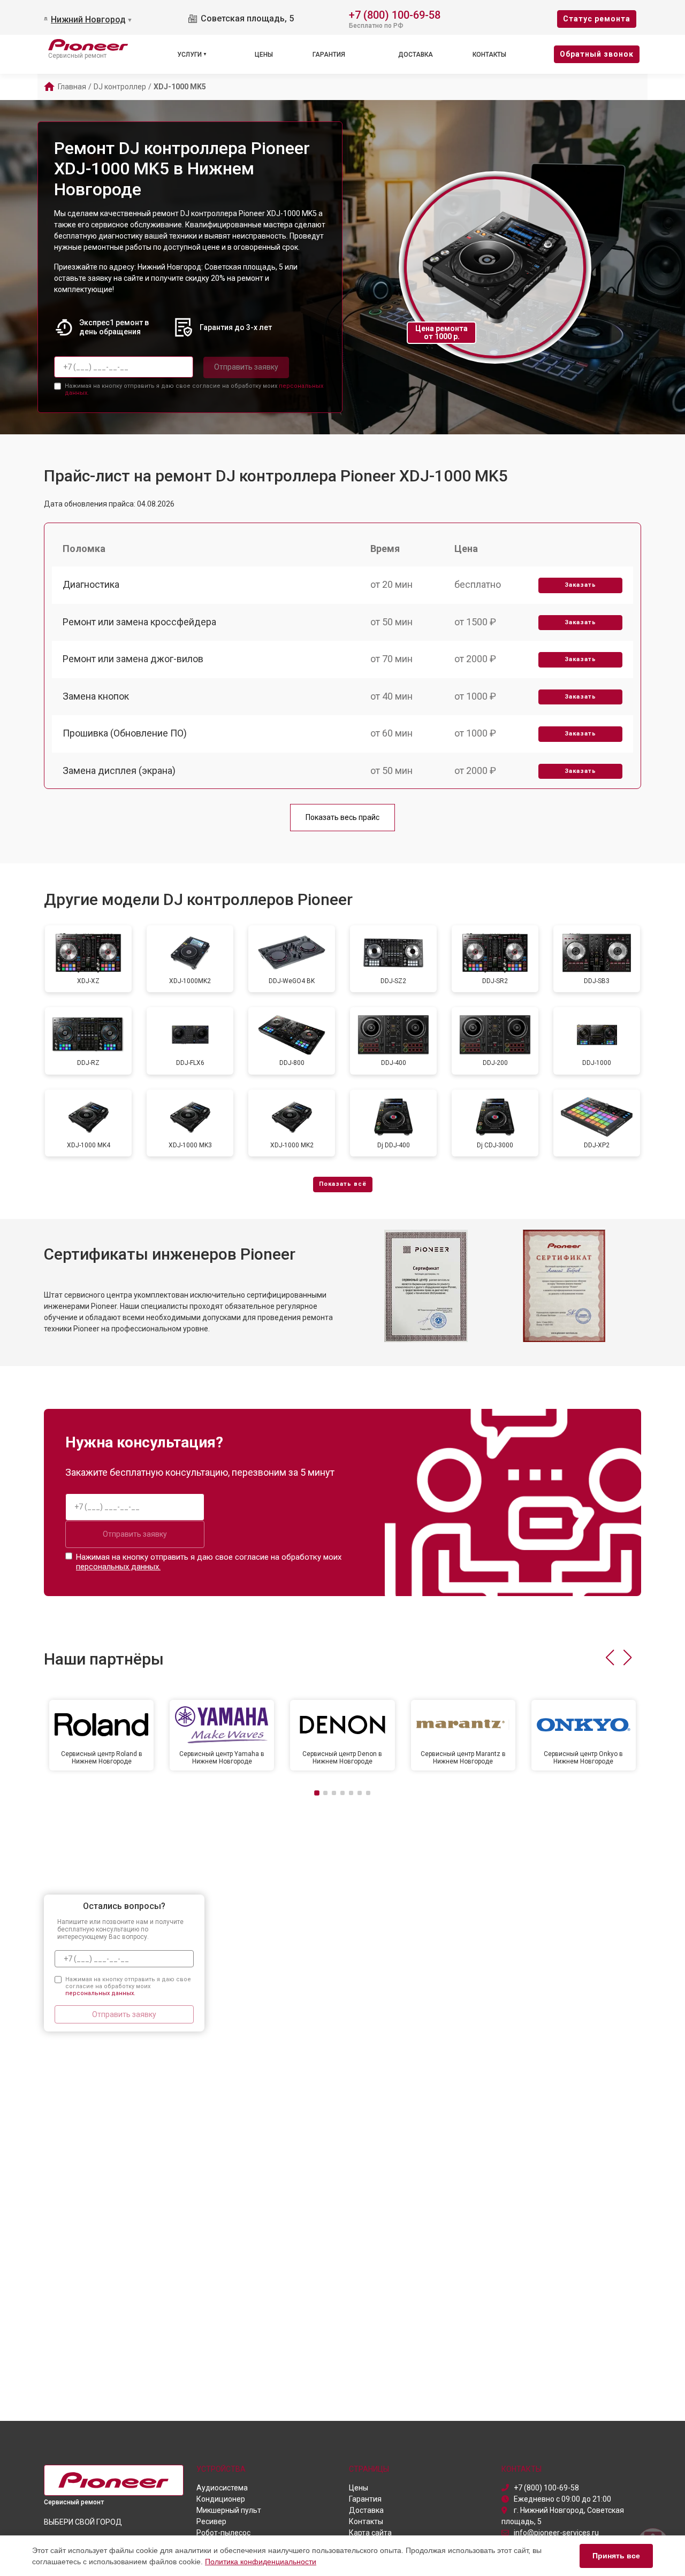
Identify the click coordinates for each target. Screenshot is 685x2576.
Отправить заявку (246, 367)
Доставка (416, 55)
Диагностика (91, 584)
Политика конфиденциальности (261, 2562)
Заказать (580, 585)
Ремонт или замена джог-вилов (133, 659)
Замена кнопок (96, 696)
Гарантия (329, 55)
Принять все (616, 2556)
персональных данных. (118, 1567)
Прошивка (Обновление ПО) (125, 733)
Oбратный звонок (597, 54)
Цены (264, 55)
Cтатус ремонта (597, 19)
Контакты (489, 55)
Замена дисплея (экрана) (119, 770)
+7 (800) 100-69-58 (395, 14)
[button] (610, 1658)
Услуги (189, 55)
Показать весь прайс (342, 817)
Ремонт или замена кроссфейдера (139, 622)
